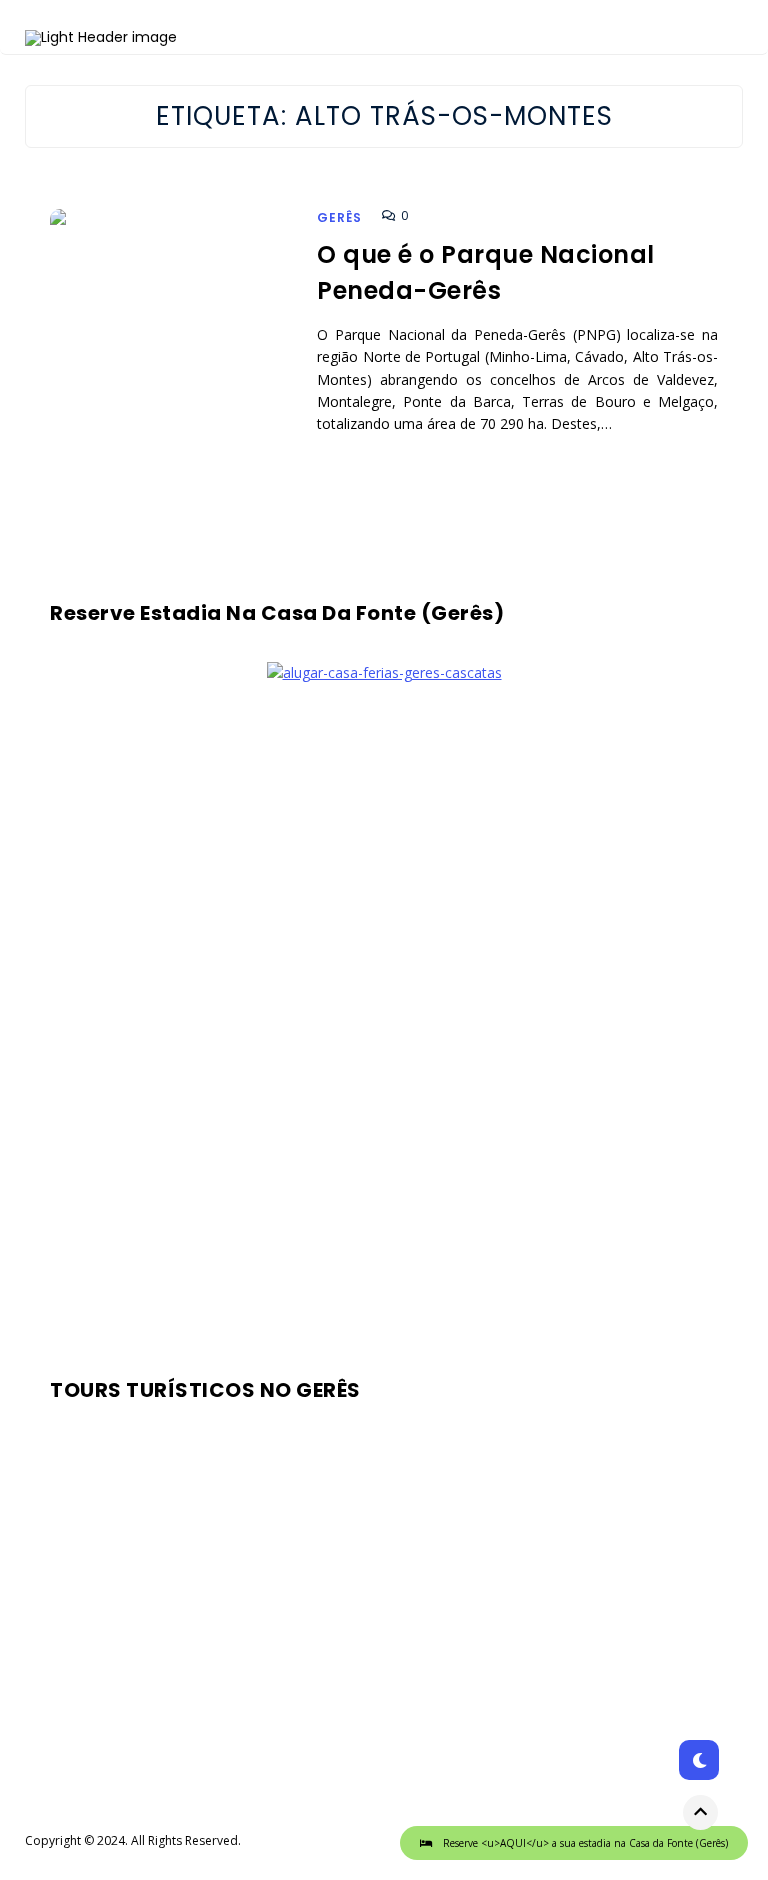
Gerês (339, 217)
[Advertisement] (384, 1024)
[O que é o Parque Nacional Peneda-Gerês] (173, 359)
